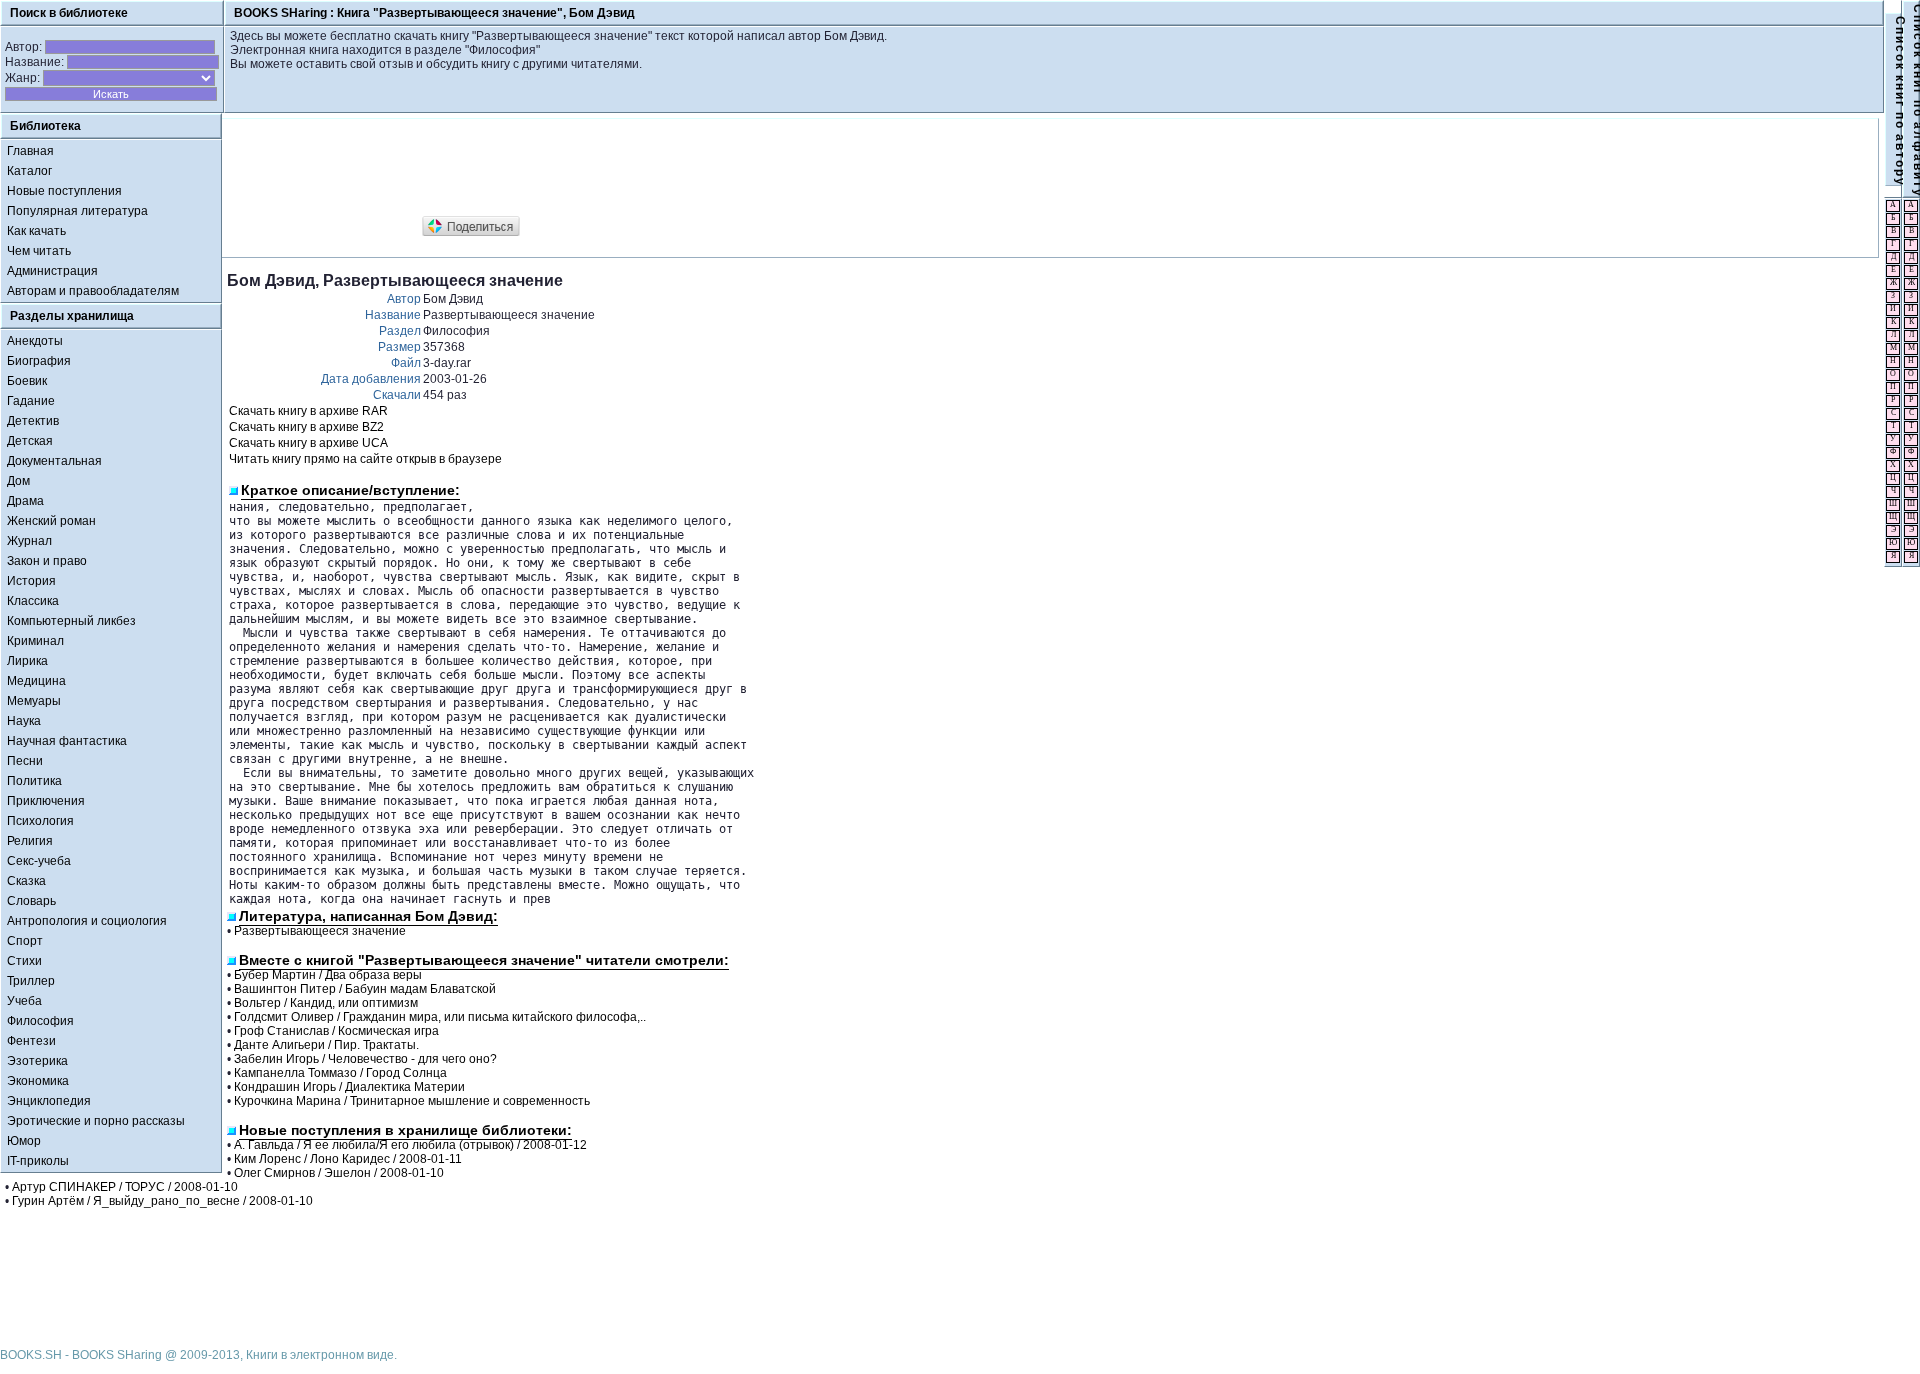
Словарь (31, 901)
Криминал (35, 641)
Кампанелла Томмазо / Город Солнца (340, 1073)
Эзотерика (37, 1061)
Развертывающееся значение (320, 931)
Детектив (33, 421)
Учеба (24, 1001)
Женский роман (51, 521)
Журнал (29, 541)
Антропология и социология (87, 921)
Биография (39, 361)
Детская (30, 441)
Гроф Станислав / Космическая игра (336, 1031)
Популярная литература (77, 211)
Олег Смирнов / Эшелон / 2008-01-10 (339, 1173)
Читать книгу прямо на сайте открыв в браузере (365, 459)
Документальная (54, 461)
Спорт (25, 941)
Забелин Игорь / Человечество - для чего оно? (365, 1059)
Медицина (36, 681)
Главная (30, 151)
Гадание (31, 401)
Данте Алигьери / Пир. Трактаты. (326, 1045)
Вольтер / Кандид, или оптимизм (326, 1003)
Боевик (27, 381)
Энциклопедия (49, 1101)
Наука (24, 721)
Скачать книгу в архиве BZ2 (306, 427)
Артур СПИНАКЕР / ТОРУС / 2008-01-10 (125, 1187)
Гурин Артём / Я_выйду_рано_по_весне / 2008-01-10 (162, 1201)
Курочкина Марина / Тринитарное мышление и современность (412, 1101)
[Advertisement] (591, 168)
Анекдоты (35, 341)
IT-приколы (38, 1161)
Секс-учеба (39, 861)
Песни (25, 761)
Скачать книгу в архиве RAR (308, 411)
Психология (40, 821)
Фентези (31, 1041)
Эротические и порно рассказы (96, 1121)
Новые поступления (64, 191)
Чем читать (39, 251)
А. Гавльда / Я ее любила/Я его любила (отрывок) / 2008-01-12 (410, 1145)
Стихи (24, 961)
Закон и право (47, 561)
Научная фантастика (67, 741)
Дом (18, 481)
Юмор (24, 1141)
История (31, 581)
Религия (30, 841)
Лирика (27, 661)
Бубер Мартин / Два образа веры (328, 975)
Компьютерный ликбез (71, 621)
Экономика (38, 1081)
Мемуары (34, 701)
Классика (33, 601)
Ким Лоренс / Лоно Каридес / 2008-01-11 (348, 1159)
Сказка (26, 881)
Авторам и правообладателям (93, 291)
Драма (25, 501)
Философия (40, 1021)
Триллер (31, 981)
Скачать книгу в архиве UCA (308, 443)
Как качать (36, 231)
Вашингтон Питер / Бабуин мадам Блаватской (365, 989)
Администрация (52, 271)
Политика (34, 781)
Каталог (29, 171)
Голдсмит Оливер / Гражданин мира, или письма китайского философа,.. (440, 1017)
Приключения (46, 801)
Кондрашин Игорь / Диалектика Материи (349, 1087)
